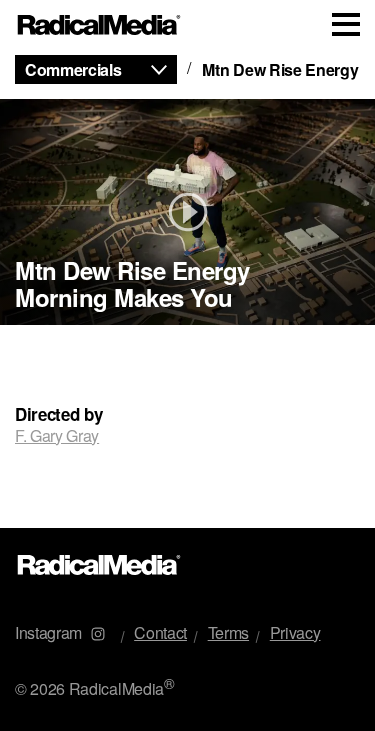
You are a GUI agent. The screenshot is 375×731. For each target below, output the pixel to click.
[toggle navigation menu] (346, 24)
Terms (228, 632)
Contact (160, 632)
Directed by (58, 414)
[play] (187, 212)
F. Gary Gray (57, 435)
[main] (187, 289)
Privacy (295, 632)
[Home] (99, 25)
